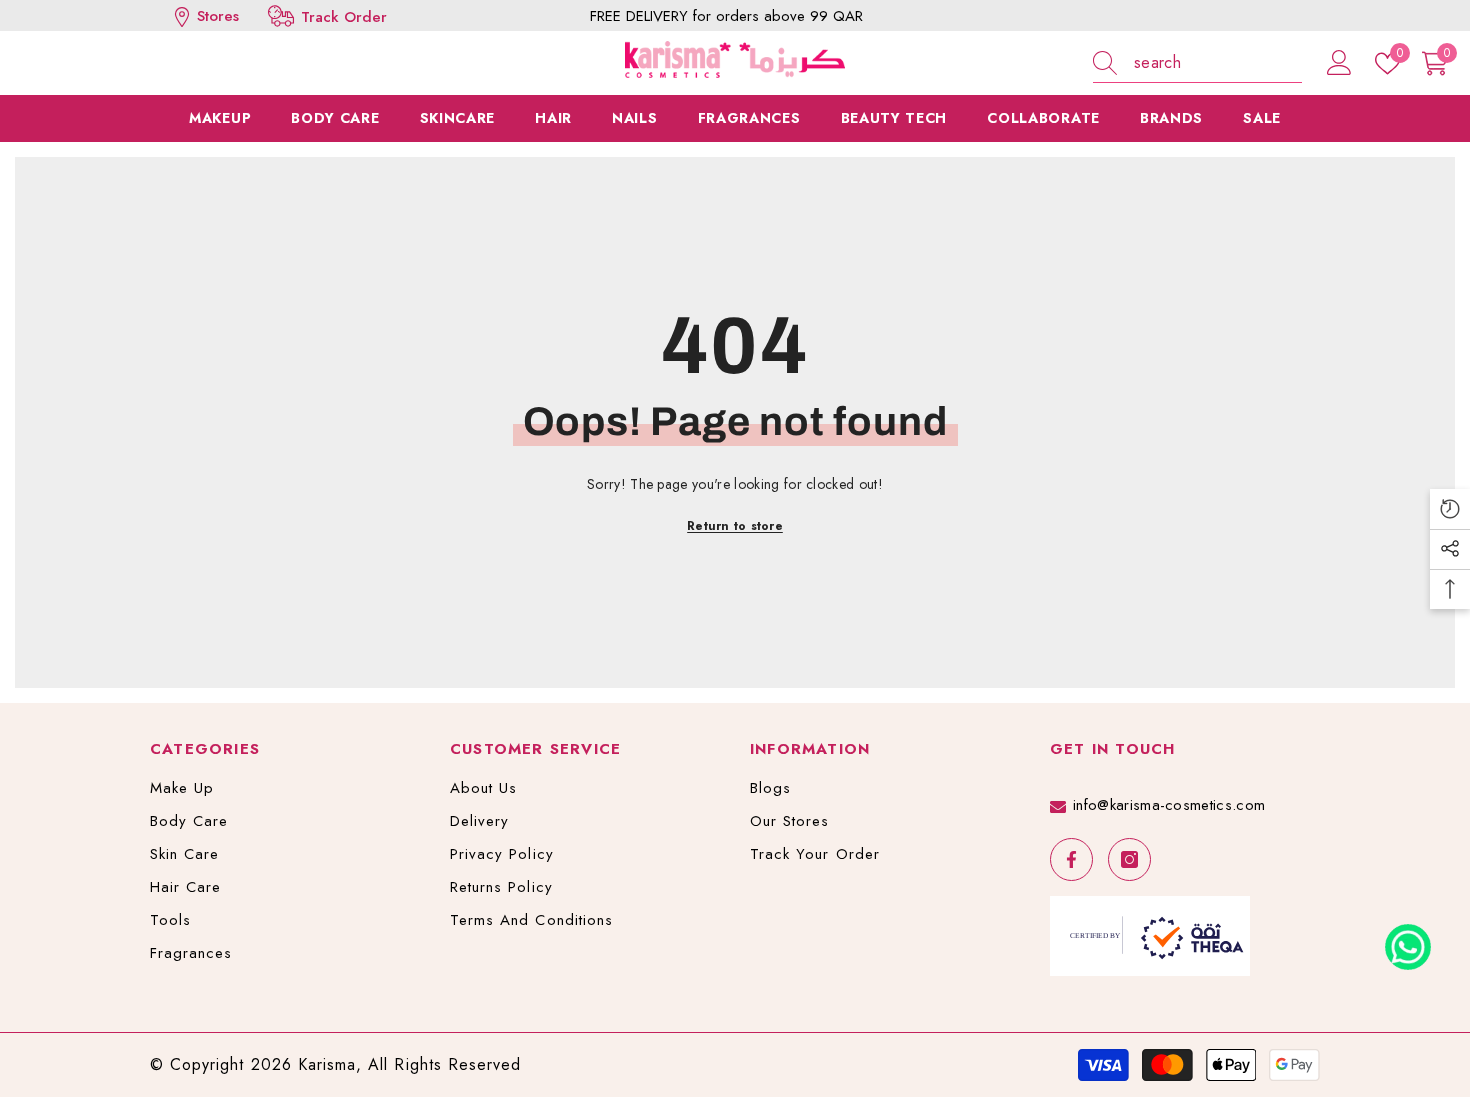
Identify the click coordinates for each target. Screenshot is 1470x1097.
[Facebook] (1071, 859)
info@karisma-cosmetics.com (1169, 805)
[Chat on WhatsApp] (1408, 940)
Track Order (344, 17)
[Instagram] (1129, 859)
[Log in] (1339, 63)
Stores (215, 16)
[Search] (1197, 63)
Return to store (735, 526)
